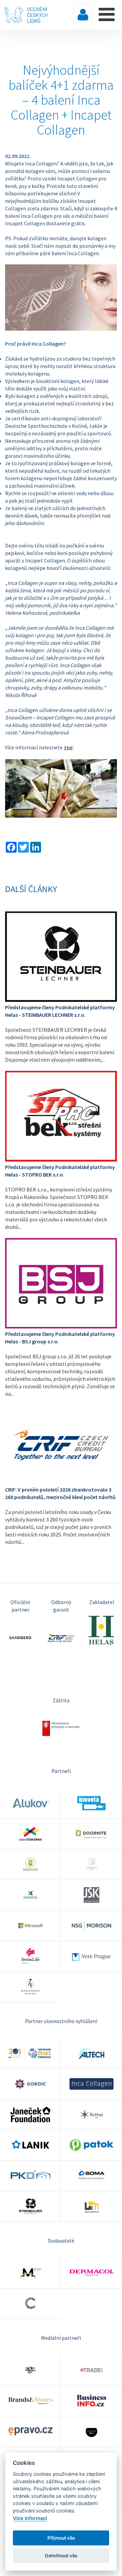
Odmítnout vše (61, 2556)
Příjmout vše (61, 2538)
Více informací (30, 2518)
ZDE (68, 748)
